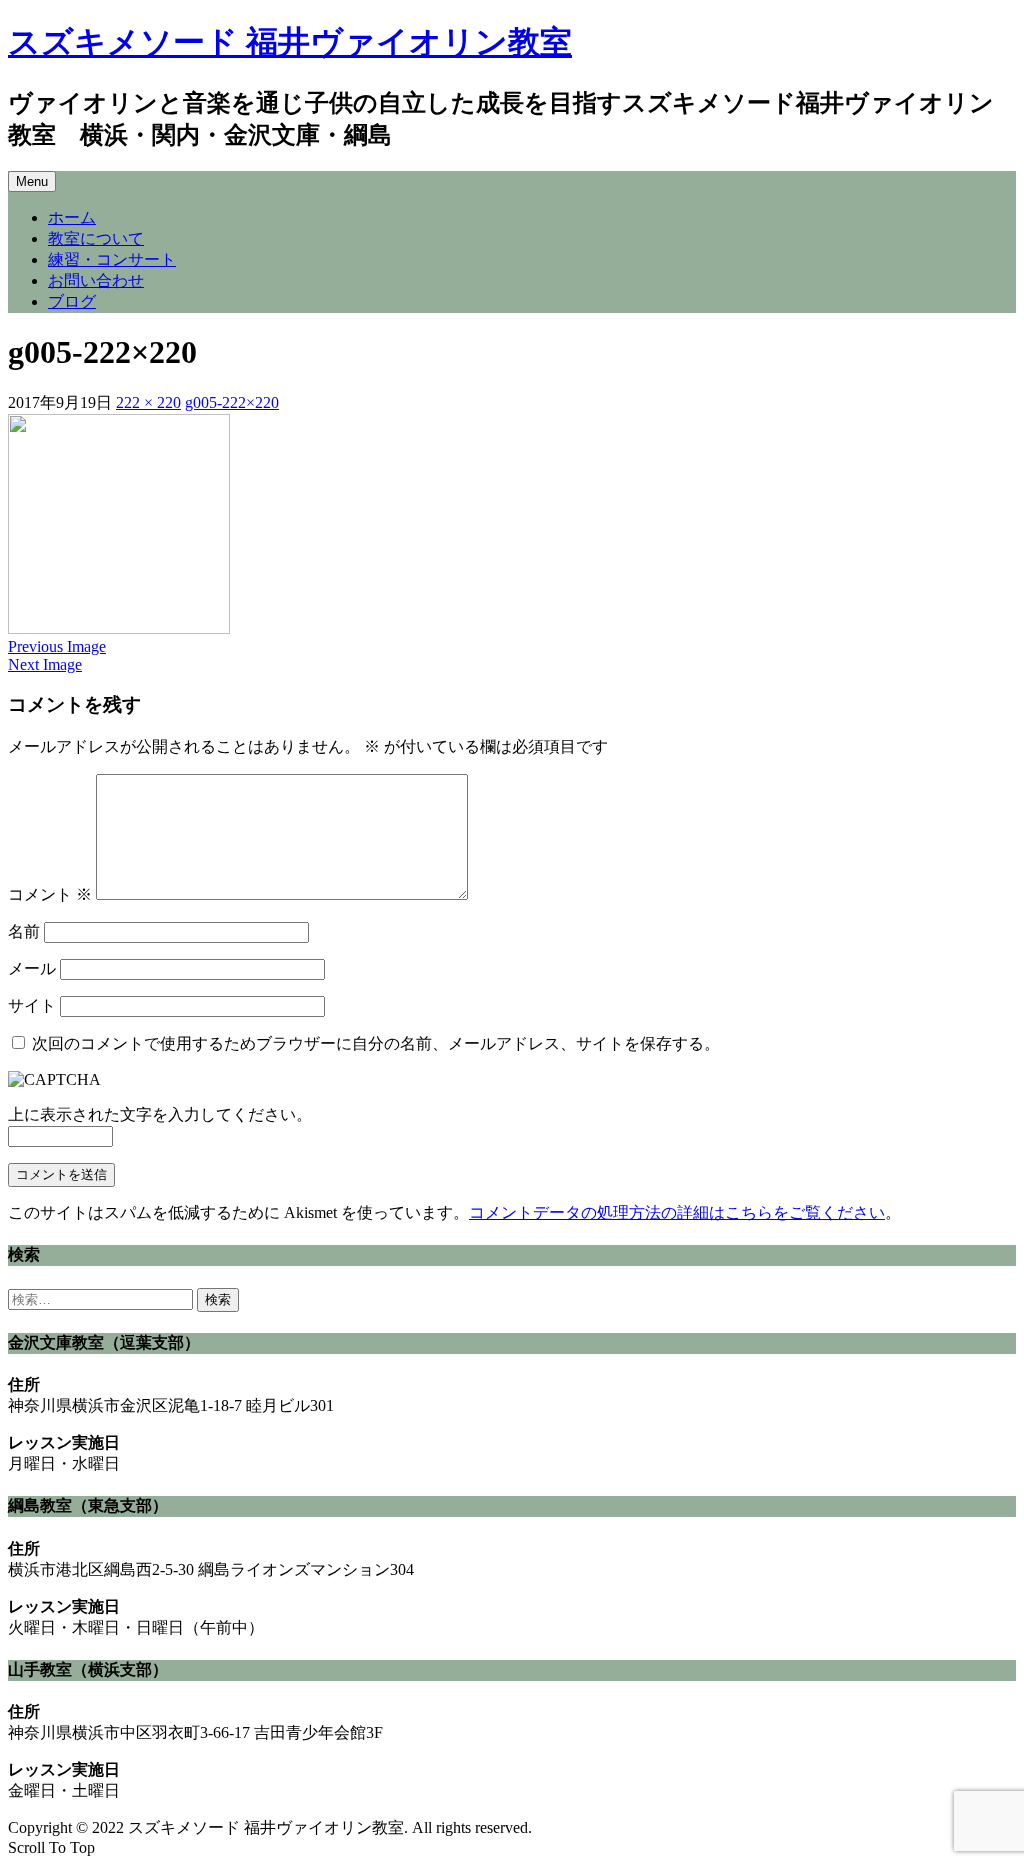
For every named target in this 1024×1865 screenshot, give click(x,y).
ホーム (72, 217)
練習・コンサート (112, 259)
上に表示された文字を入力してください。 (160, 1114)
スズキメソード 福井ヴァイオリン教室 (290, 42)
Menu (32, 181)
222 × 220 (148, 402)
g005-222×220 (232, 402)
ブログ (72, 301)
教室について (96, 238)
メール (32, 968)
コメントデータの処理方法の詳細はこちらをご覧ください (677, 1212)
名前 (24, 931)
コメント (50, 894)
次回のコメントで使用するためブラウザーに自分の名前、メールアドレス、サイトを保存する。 (376, 1043)
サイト (32, 1005)
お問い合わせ (96, 280)
